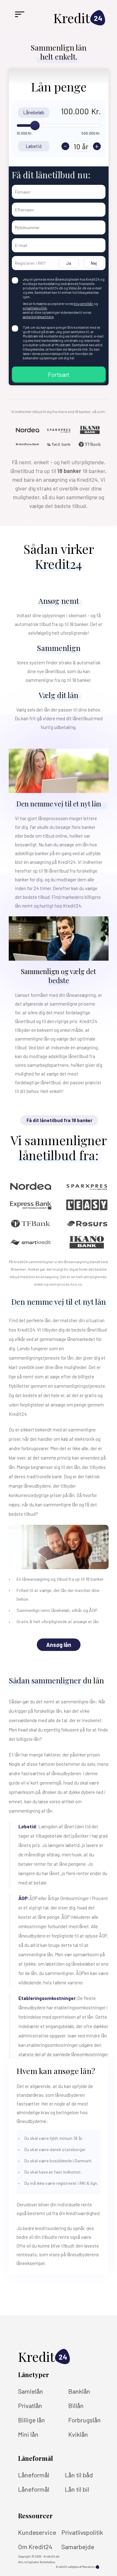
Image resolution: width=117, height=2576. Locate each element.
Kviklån (78, 2434)
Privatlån (30, 2406)
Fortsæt (59, 374)
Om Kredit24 (35, 2547)
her (72, 358)
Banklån (79, 2391)
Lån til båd (79, 2475)
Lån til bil (77, 2489)
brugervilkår (84, 304)
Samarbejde (78, 2547)
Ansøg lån (59, 1645)
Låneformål (34, 2475)
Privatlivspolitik (82, 2532)
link (85, 349)
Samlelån (31, 2391)
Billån (76, 2406)
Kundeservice (37, 2532)
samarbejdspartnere (38, 317)
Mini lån (28, 2434)
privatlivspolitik (35, 308)
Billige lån (32, 2420)
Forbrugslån (85, 2420)
